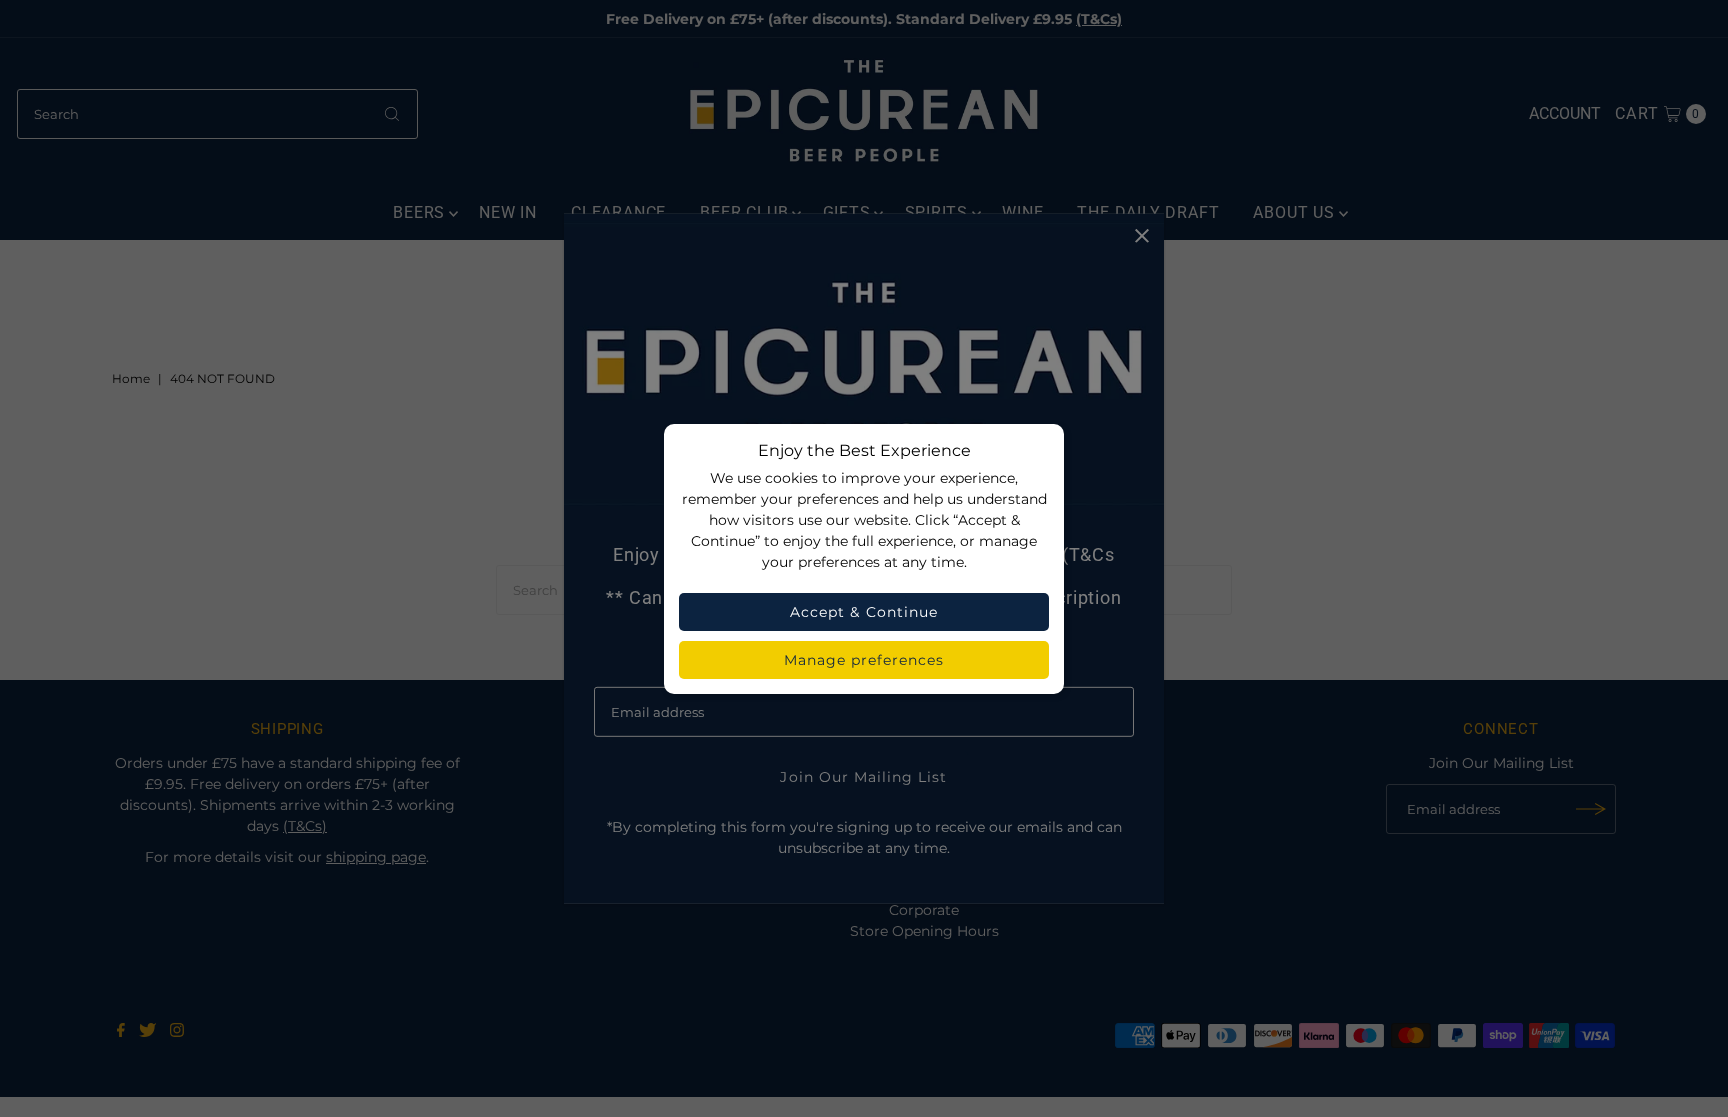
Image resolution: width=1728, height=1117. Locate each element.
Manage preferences (864, 660)
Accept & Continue (864, 612)
